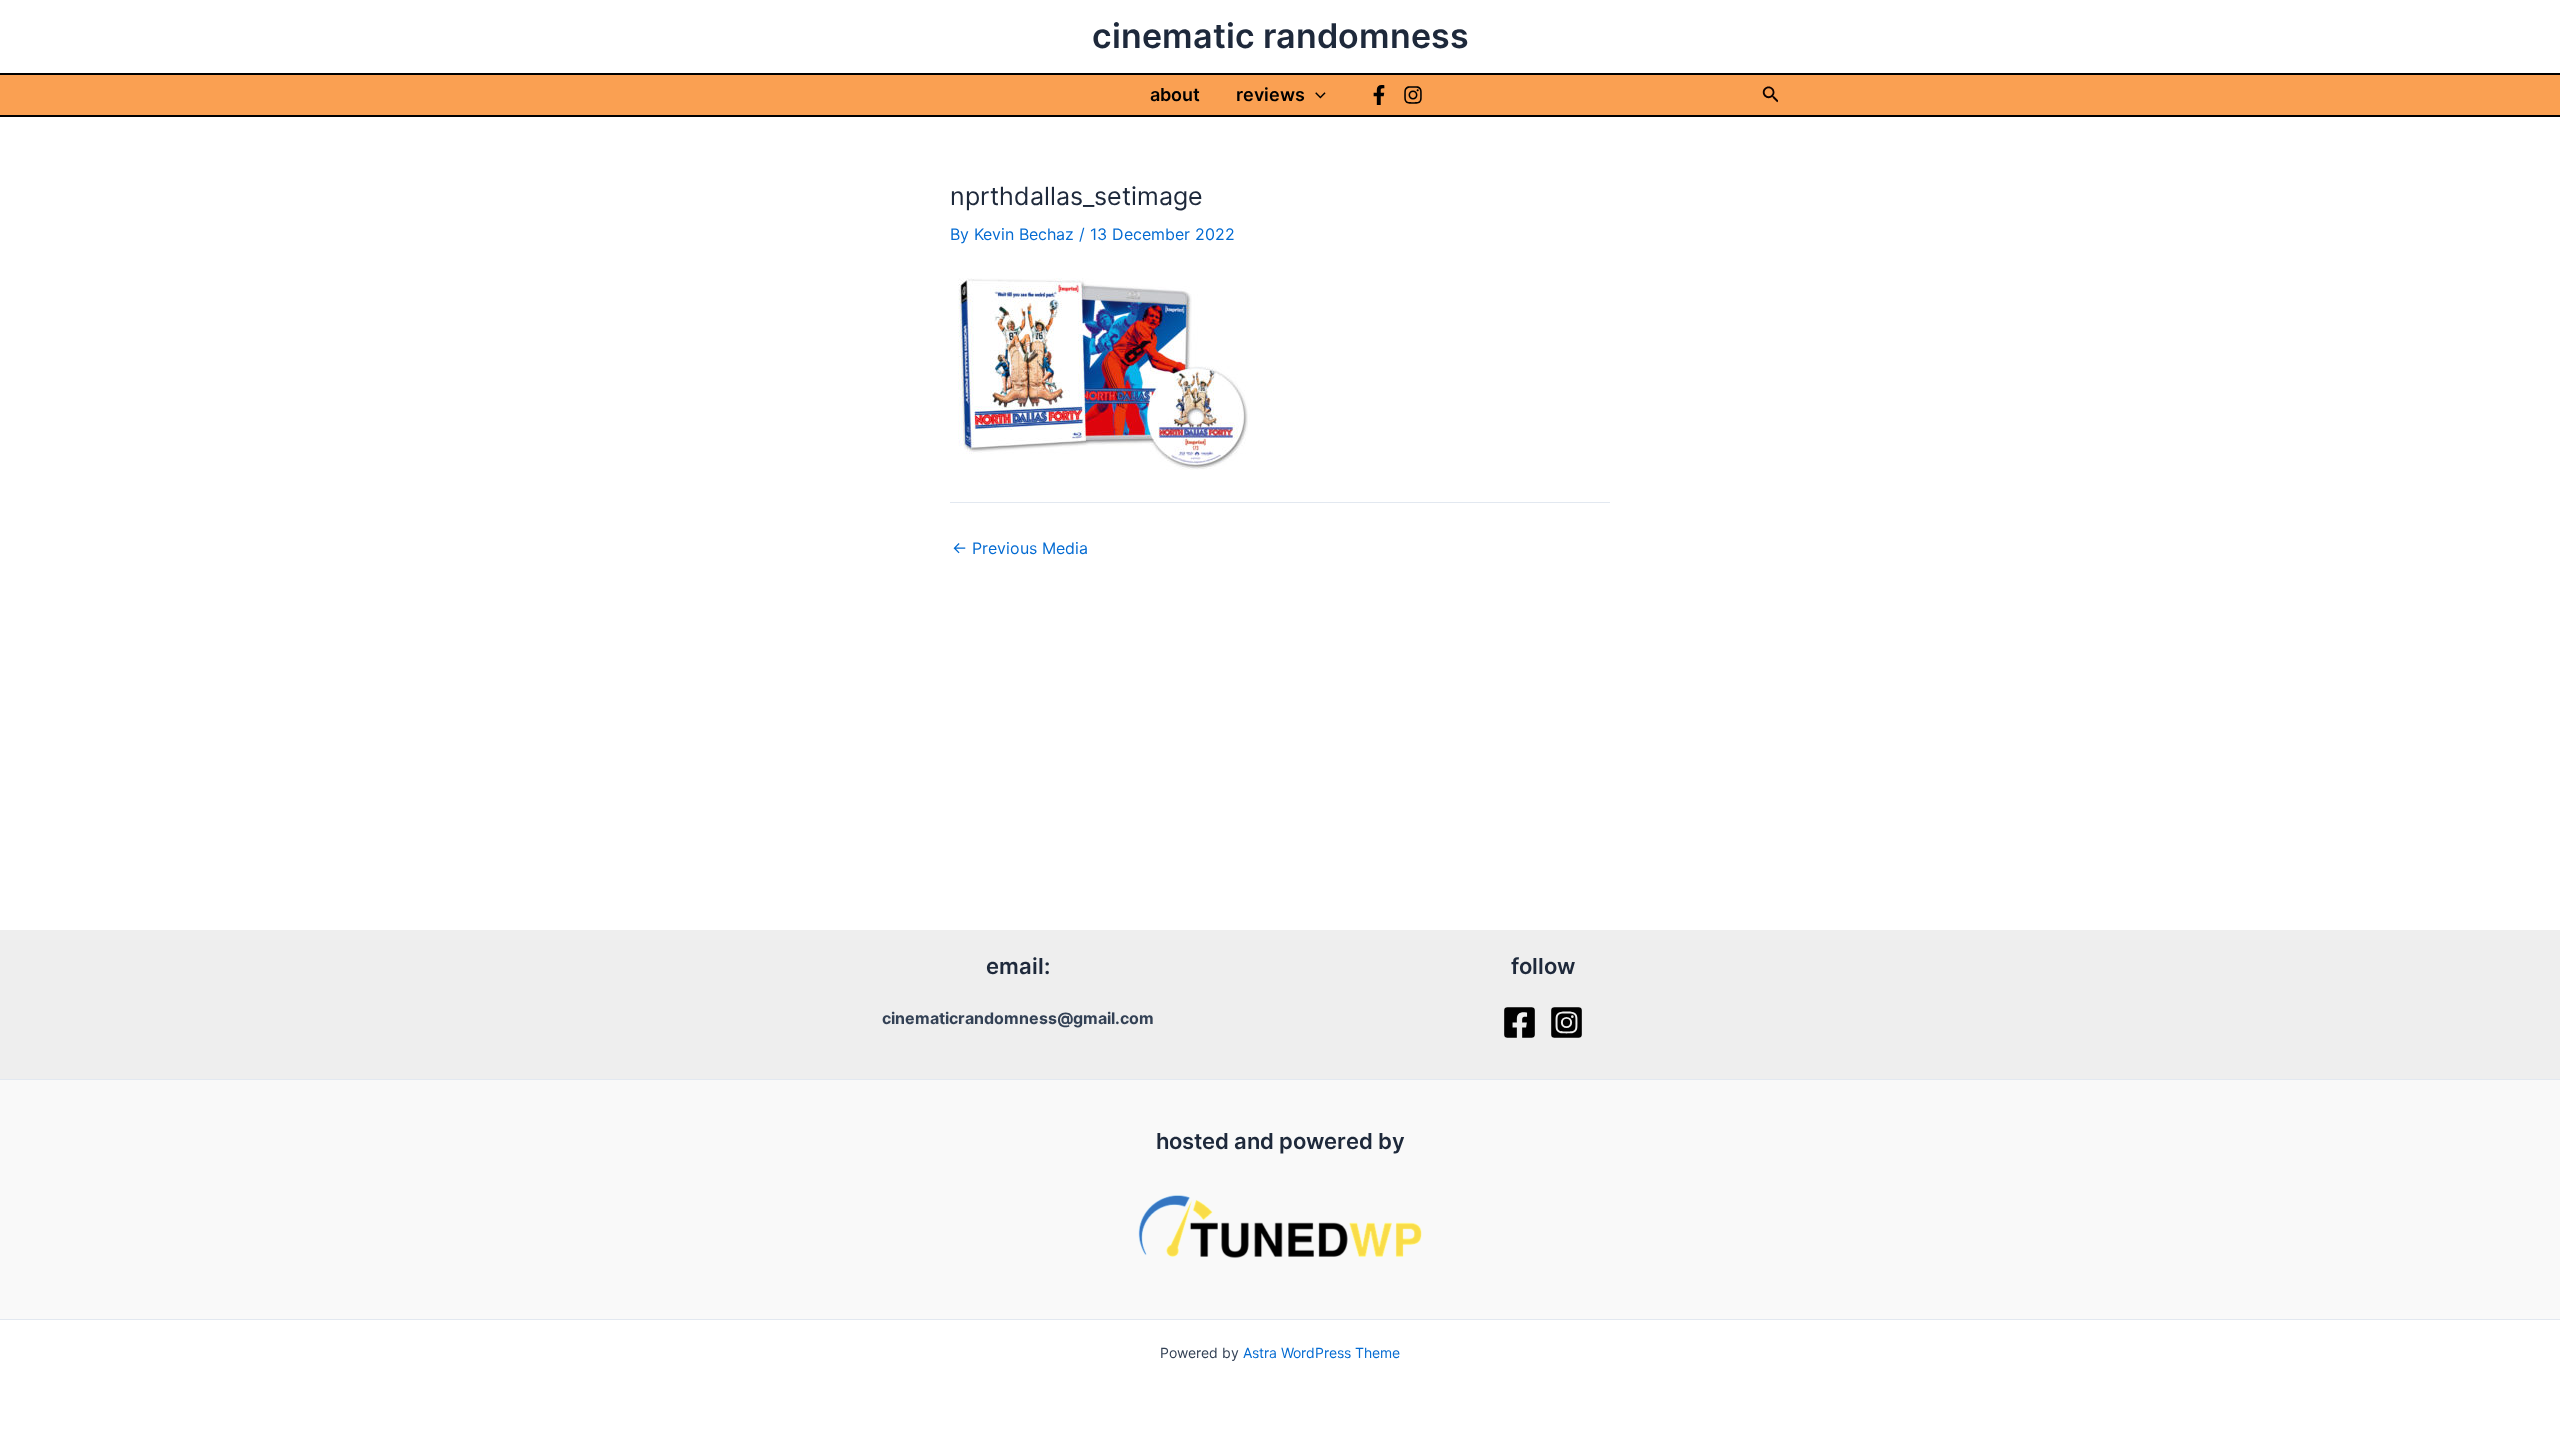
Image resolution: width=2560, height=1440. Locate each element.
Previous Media (1020, 548)
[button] (1315, 95)
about (1175, 94)
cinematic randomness (1280, 35)
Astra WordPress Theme (1321, 1352)
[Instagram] (1413, 95)
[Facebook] (1379, 95)
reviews (1270, 94)
